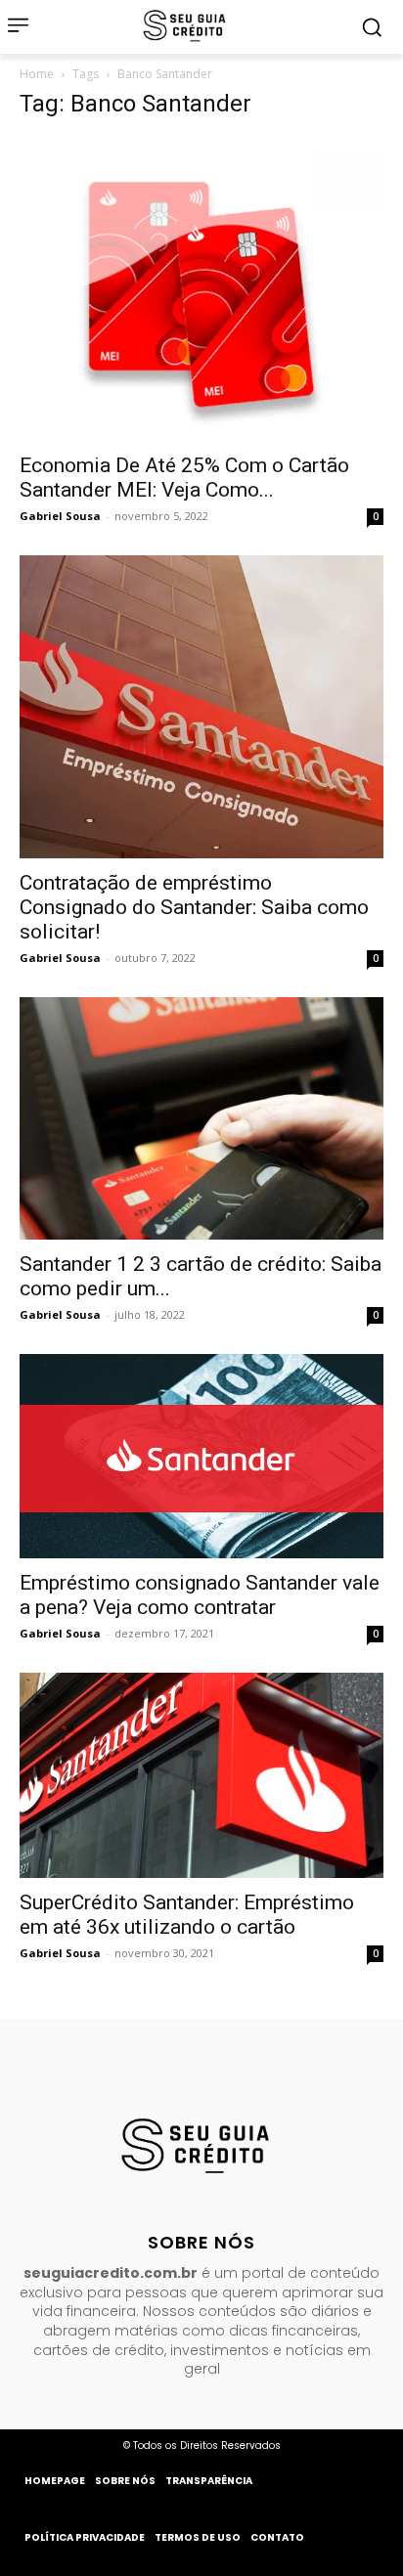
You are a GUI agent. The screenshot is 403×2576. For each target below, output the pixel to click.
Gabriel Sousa (60, 516)
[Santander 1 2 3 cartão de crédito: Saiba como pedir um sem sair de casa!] (201, 1118)
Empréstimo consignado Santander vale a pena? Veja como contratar (200, 1595)
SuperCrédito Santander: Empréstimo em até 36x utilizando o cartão (187, 1915)
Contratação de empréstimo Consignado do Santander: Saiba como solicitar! (194, 907)
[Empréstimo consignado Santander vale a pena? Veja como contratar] (201, 1456)
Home (37, 74)
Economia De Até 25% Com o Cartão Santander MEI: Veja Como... (184, 478)
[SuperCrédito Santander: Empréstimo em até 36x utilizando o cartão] (201, 1775)
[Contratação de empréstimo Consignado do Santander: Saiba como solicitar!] (201, 707)
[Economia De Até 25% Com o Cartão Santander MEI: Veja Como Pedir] (201, 289)
